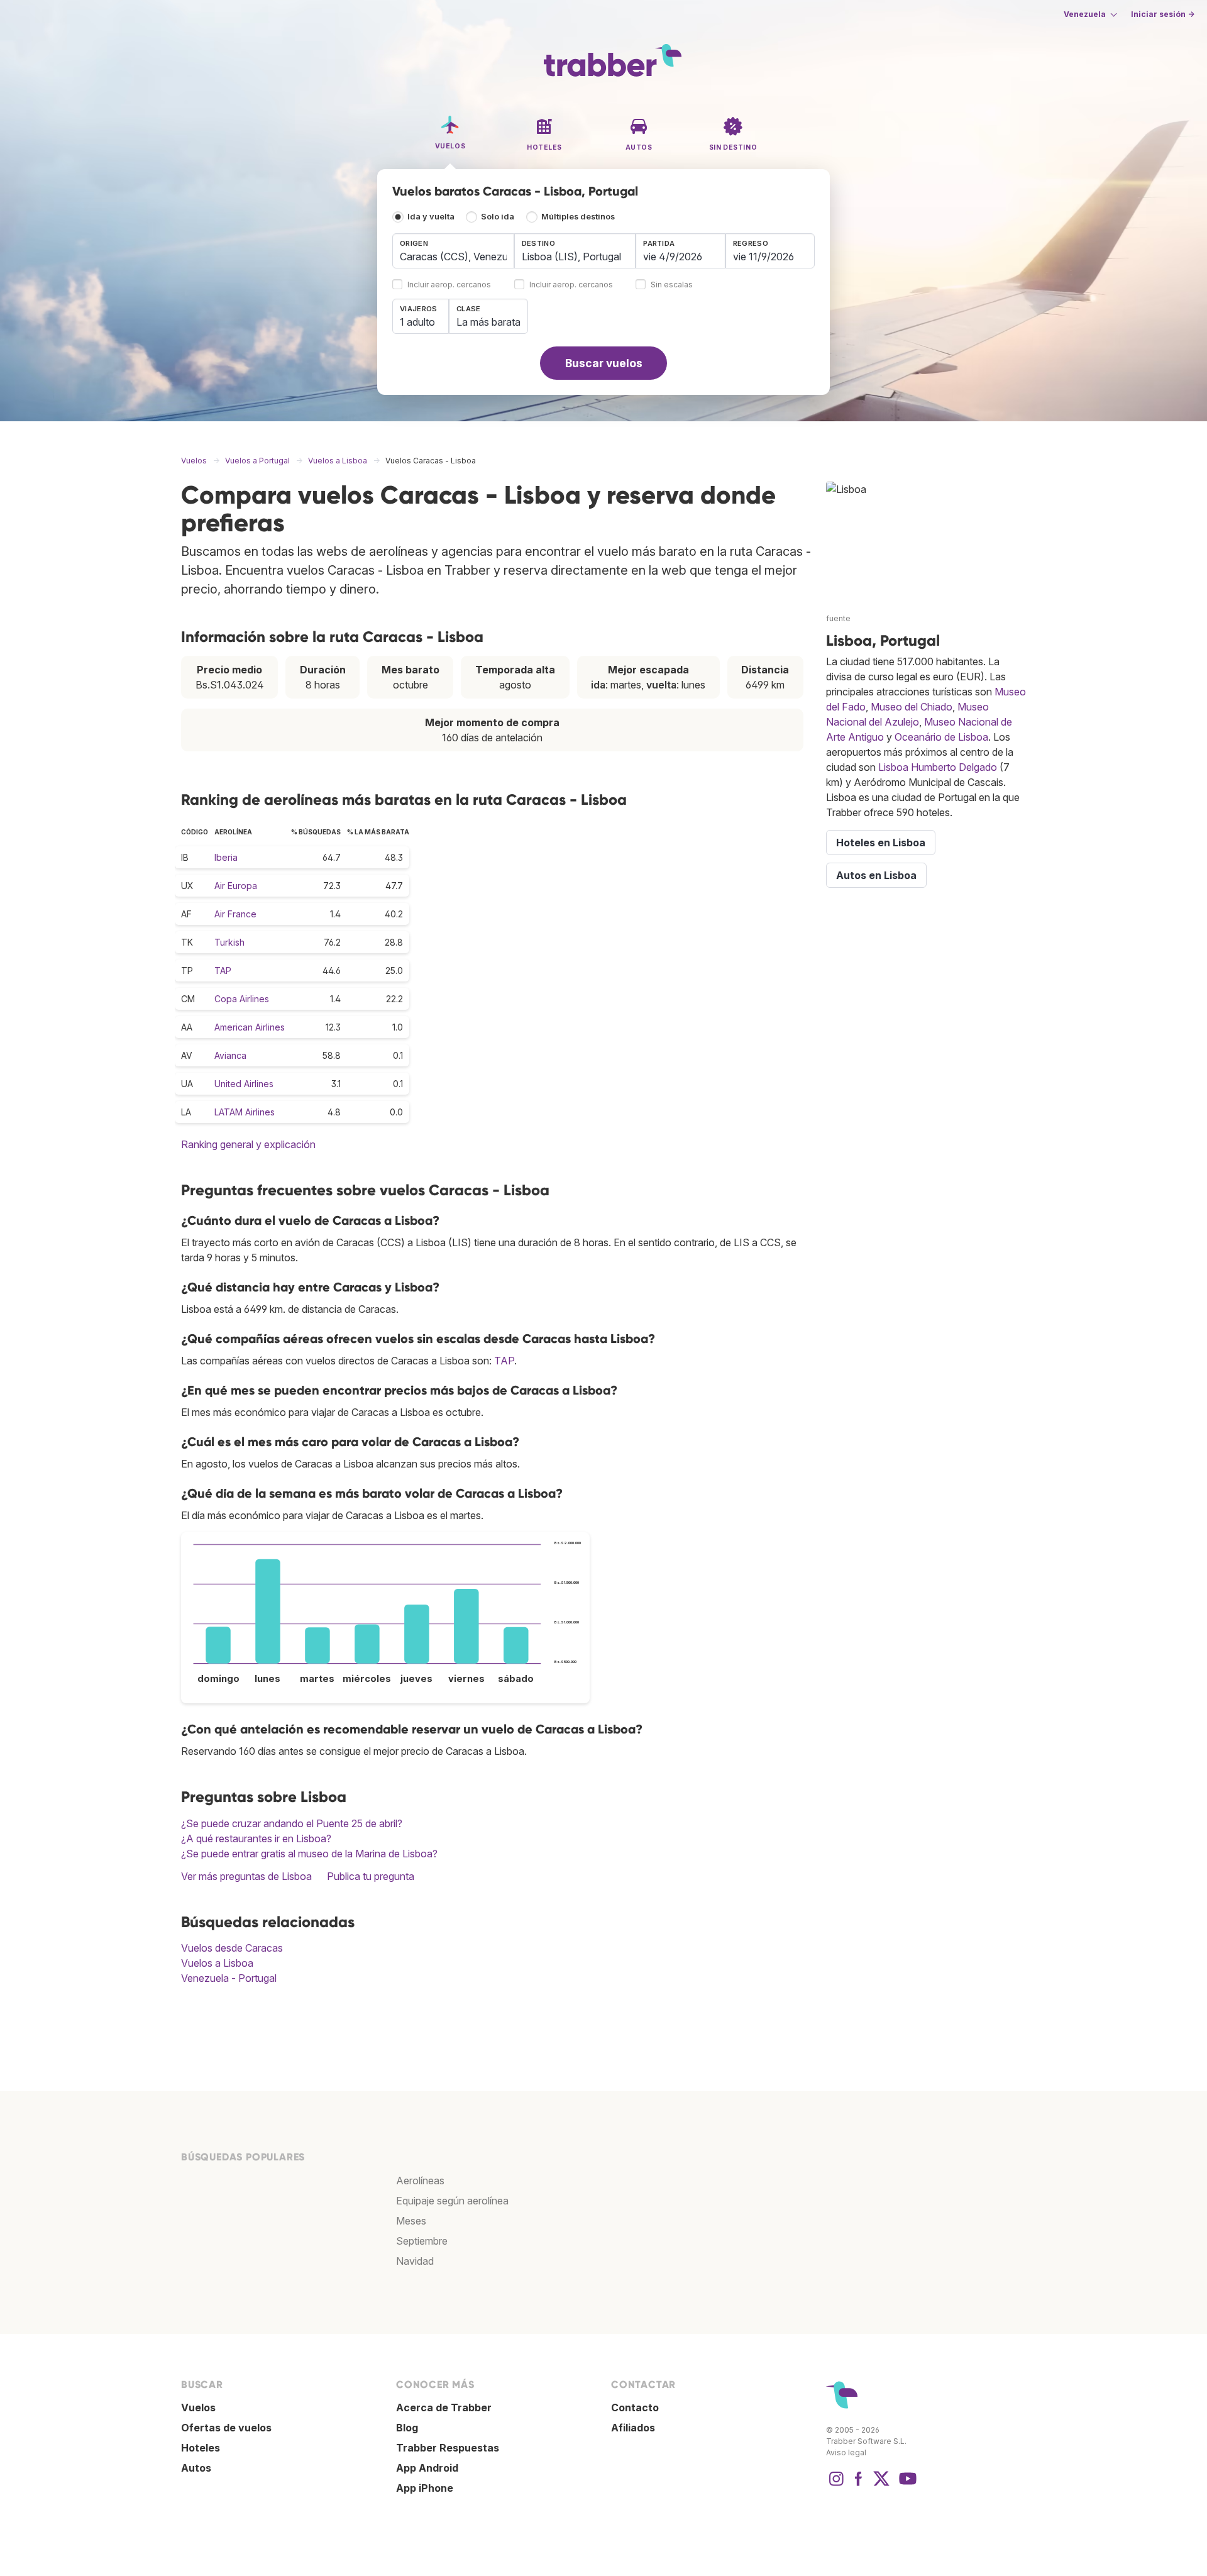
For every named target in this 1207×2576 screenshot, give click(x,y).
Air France (235, 914)
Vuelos (198, 2407)
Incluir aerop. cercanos (449, 285)
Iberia (226, 857)
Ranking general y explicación (248, 1144)
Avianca (230, 1055)
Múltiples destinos (578, 217)
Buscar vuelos (604, 363)
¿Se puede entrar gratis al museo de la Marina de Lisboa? (309, 1854)
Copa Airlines (242, 999)
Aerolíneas (420, 2181)
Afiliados (633, 2428)
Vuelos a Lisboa (217, 1963)
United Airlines (244, 1084)
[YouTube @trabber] (906, 2485)
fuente (838, 618)
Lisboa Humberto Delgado (938, 767)
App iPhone (425, 2488)
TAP (223, 970)
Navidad (415, 2261)
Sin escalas (672, 285)
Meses (411, 2221)
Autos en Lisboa (876, 875)
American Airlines (250, 1027)
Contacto (635, 2407)
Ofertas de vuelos (226, 2428)
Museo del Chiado (912, 707)
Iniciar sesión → (1163, 14)
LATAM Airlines (245, 1112)
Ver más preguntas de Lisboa (246, 1876)
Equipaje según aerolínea (452, 2201)
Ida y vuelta (431, 217)
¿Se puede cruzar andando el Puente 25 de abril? (292, 1823)
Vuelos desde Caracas (232, 1948)
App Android (427, 2468)
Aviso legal (846, 2452)
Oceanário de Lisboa (941, 737)
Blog (407, 2428)
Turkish (229, 942)
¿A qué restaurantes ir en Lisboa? (256, 1838)
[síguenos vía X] (881, 2485)
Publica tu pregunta (371, 1876)
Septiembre (422, 2241)
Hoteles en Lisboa (881, 843)
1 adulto (417, 322)
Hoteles (201, 2448)
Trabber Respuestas (448, 2448)
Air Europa (236, 886)
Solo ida (498, 217)
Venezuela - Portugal (229, 1978)
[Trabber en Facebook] (859, 2485)
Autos (196, 2468)
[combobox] (453, 251)
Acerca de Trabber (444, 2407)
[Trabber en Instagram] (836, 2485)
